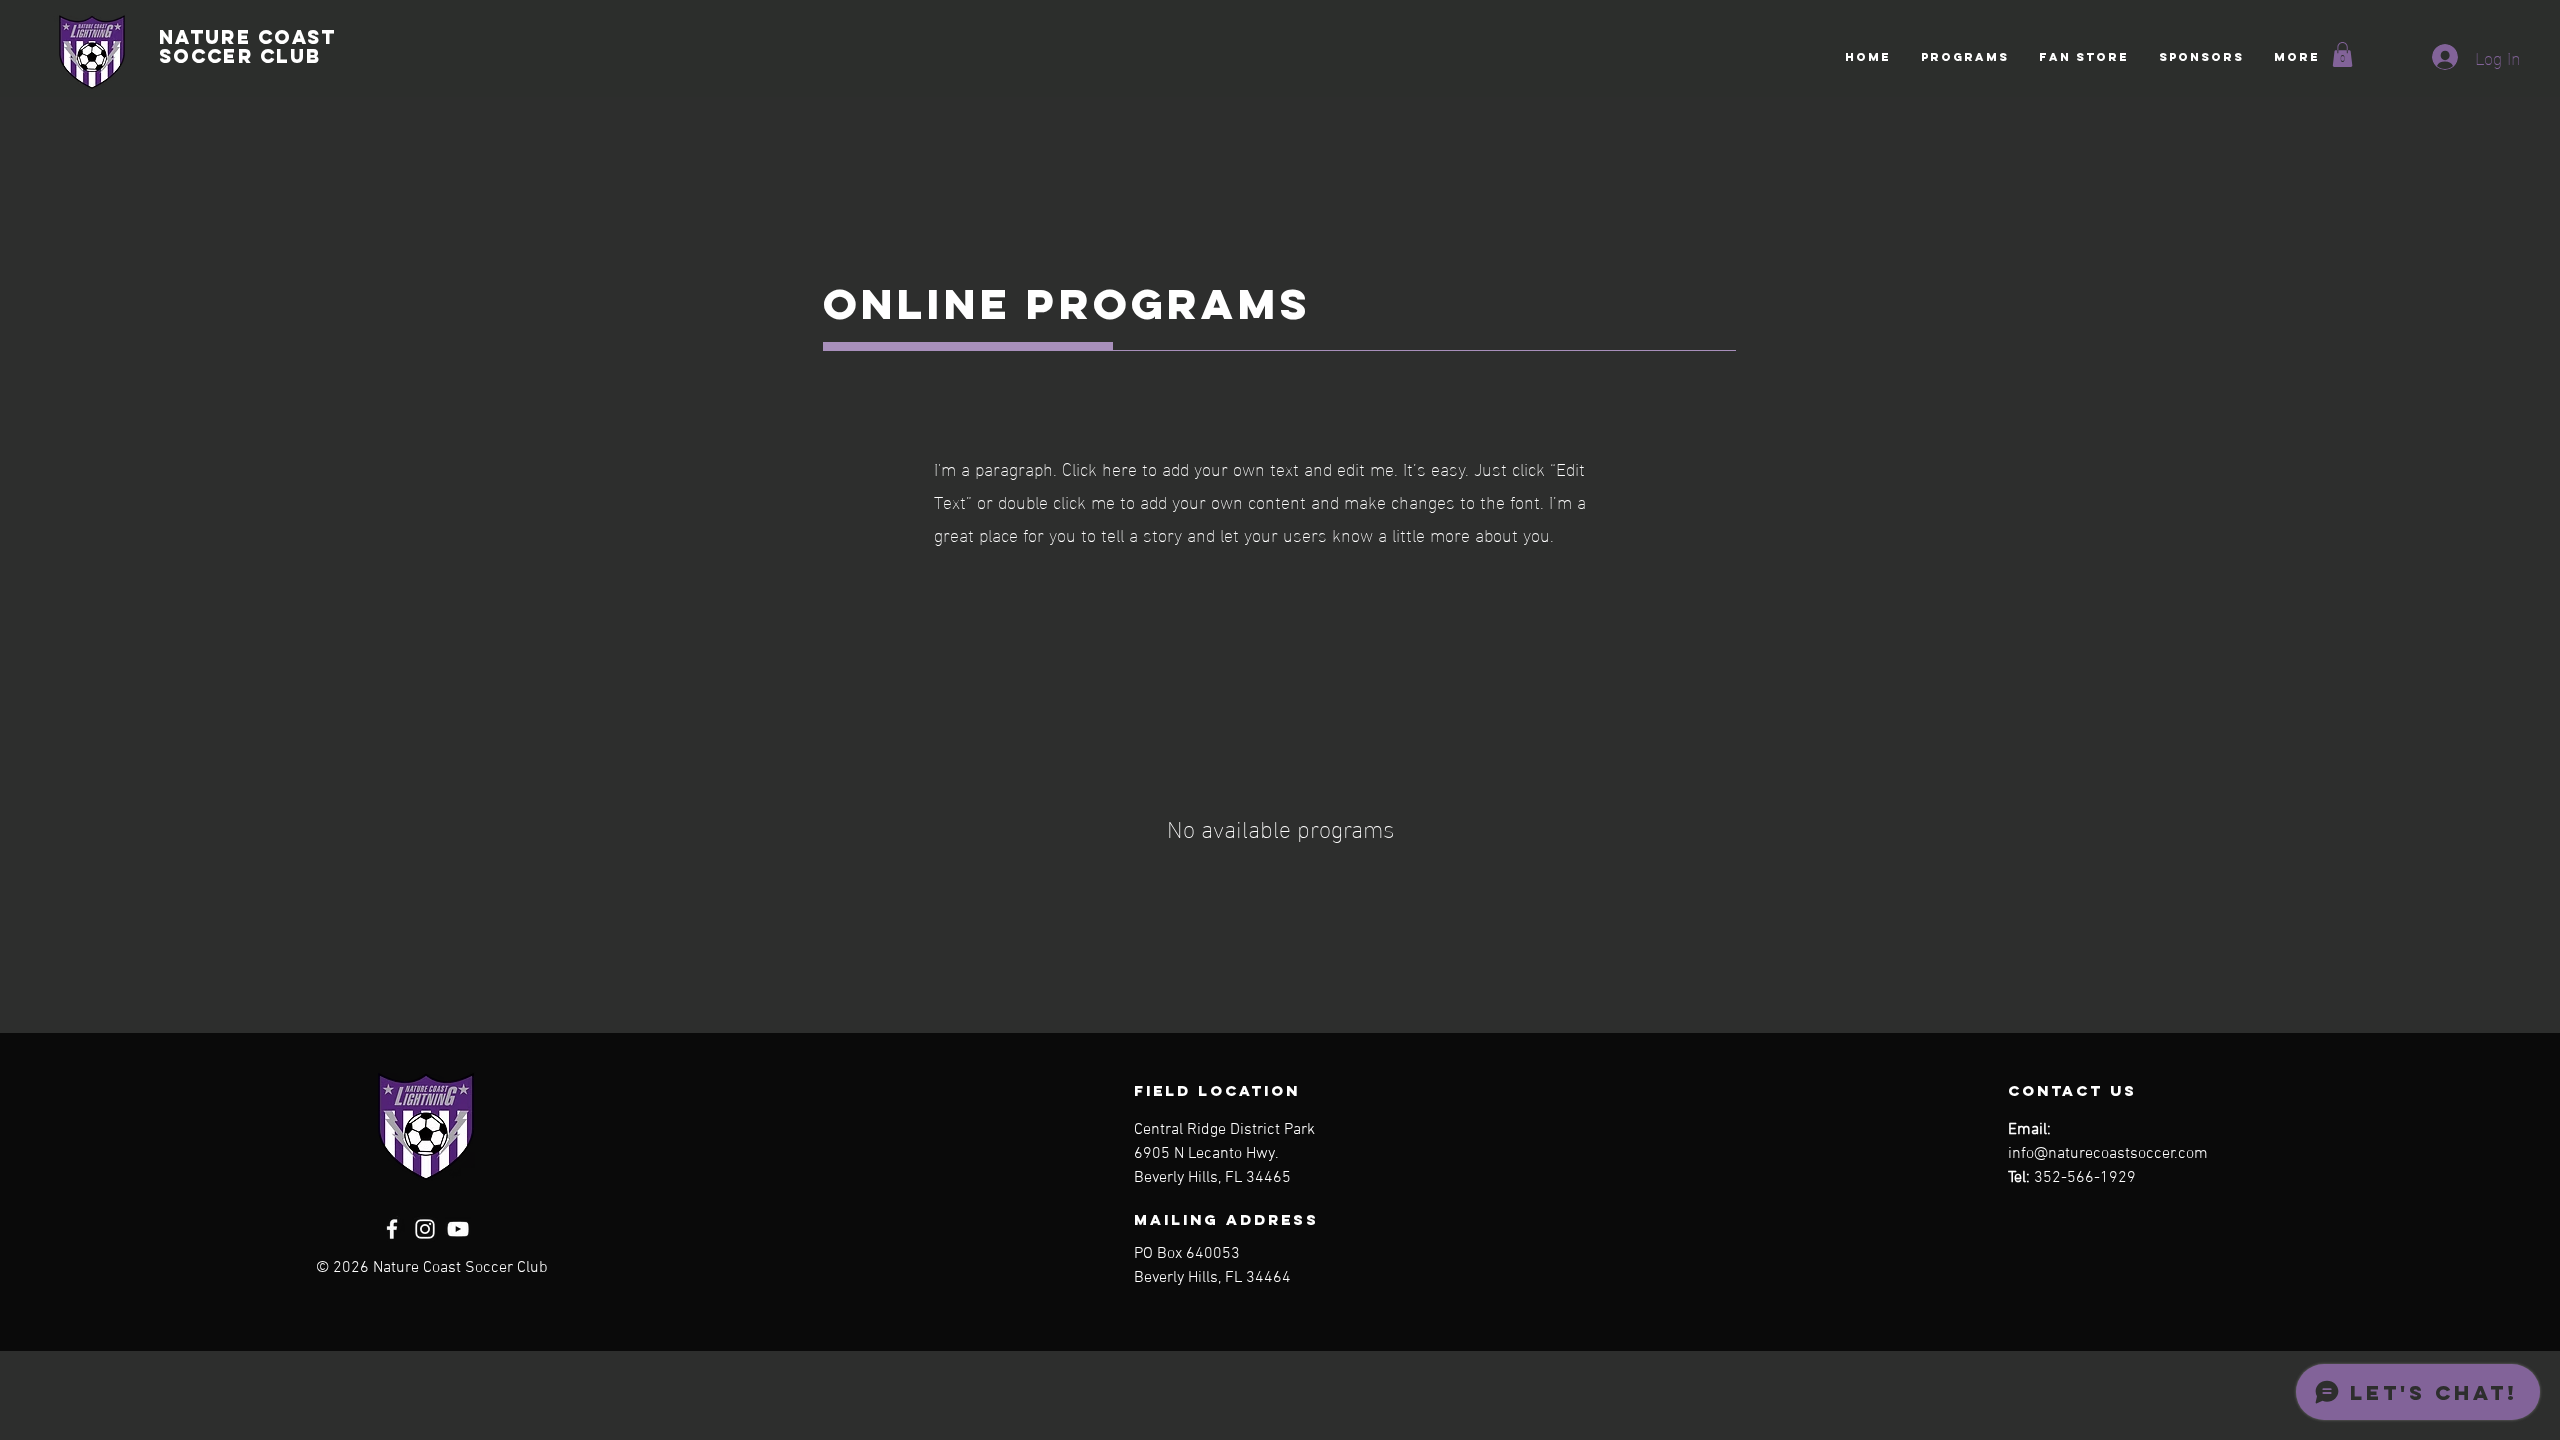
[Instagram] (425, 1229)
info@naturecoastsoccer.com (2108, 1154)
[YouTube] (458, 1229)
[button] (1965, 57)
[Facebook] (392, 1229)
